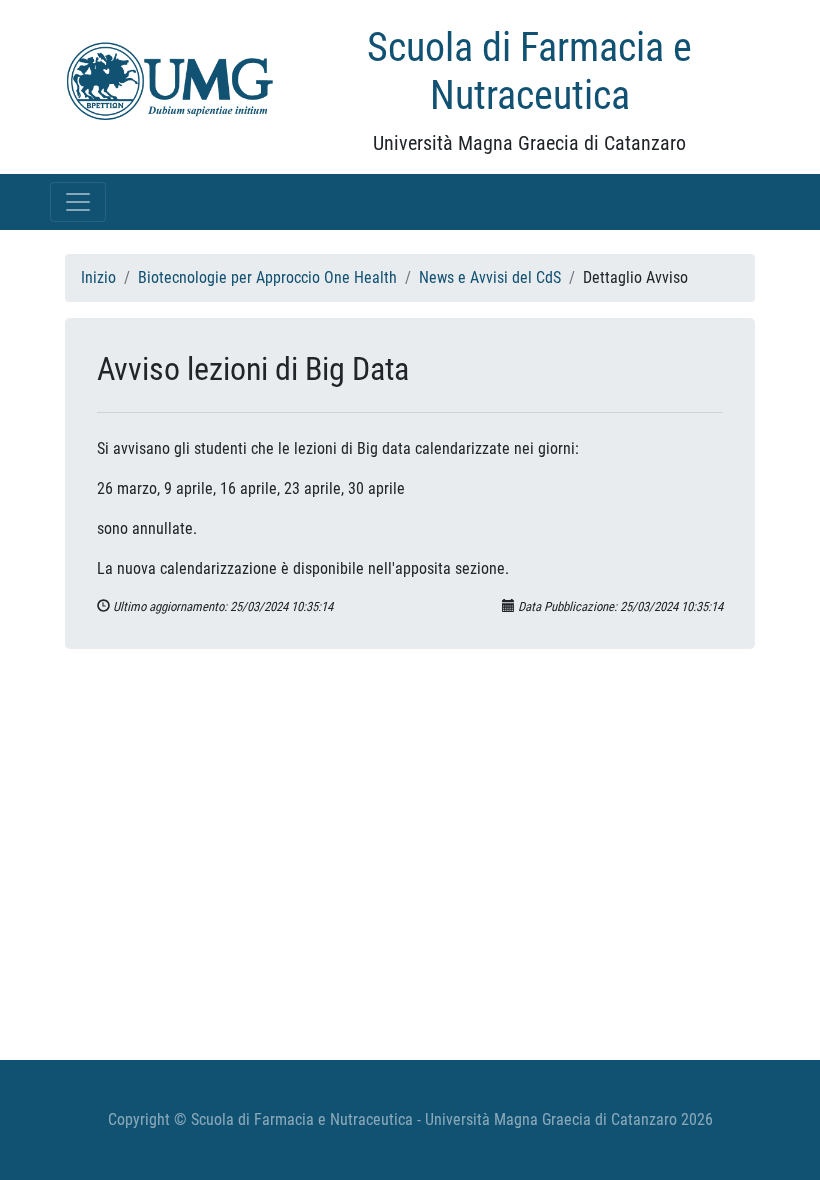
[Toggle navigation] (78, 202)
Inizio (98, 277)
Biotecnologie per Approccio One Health (267, 277)
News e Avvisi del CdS (490, 277)
